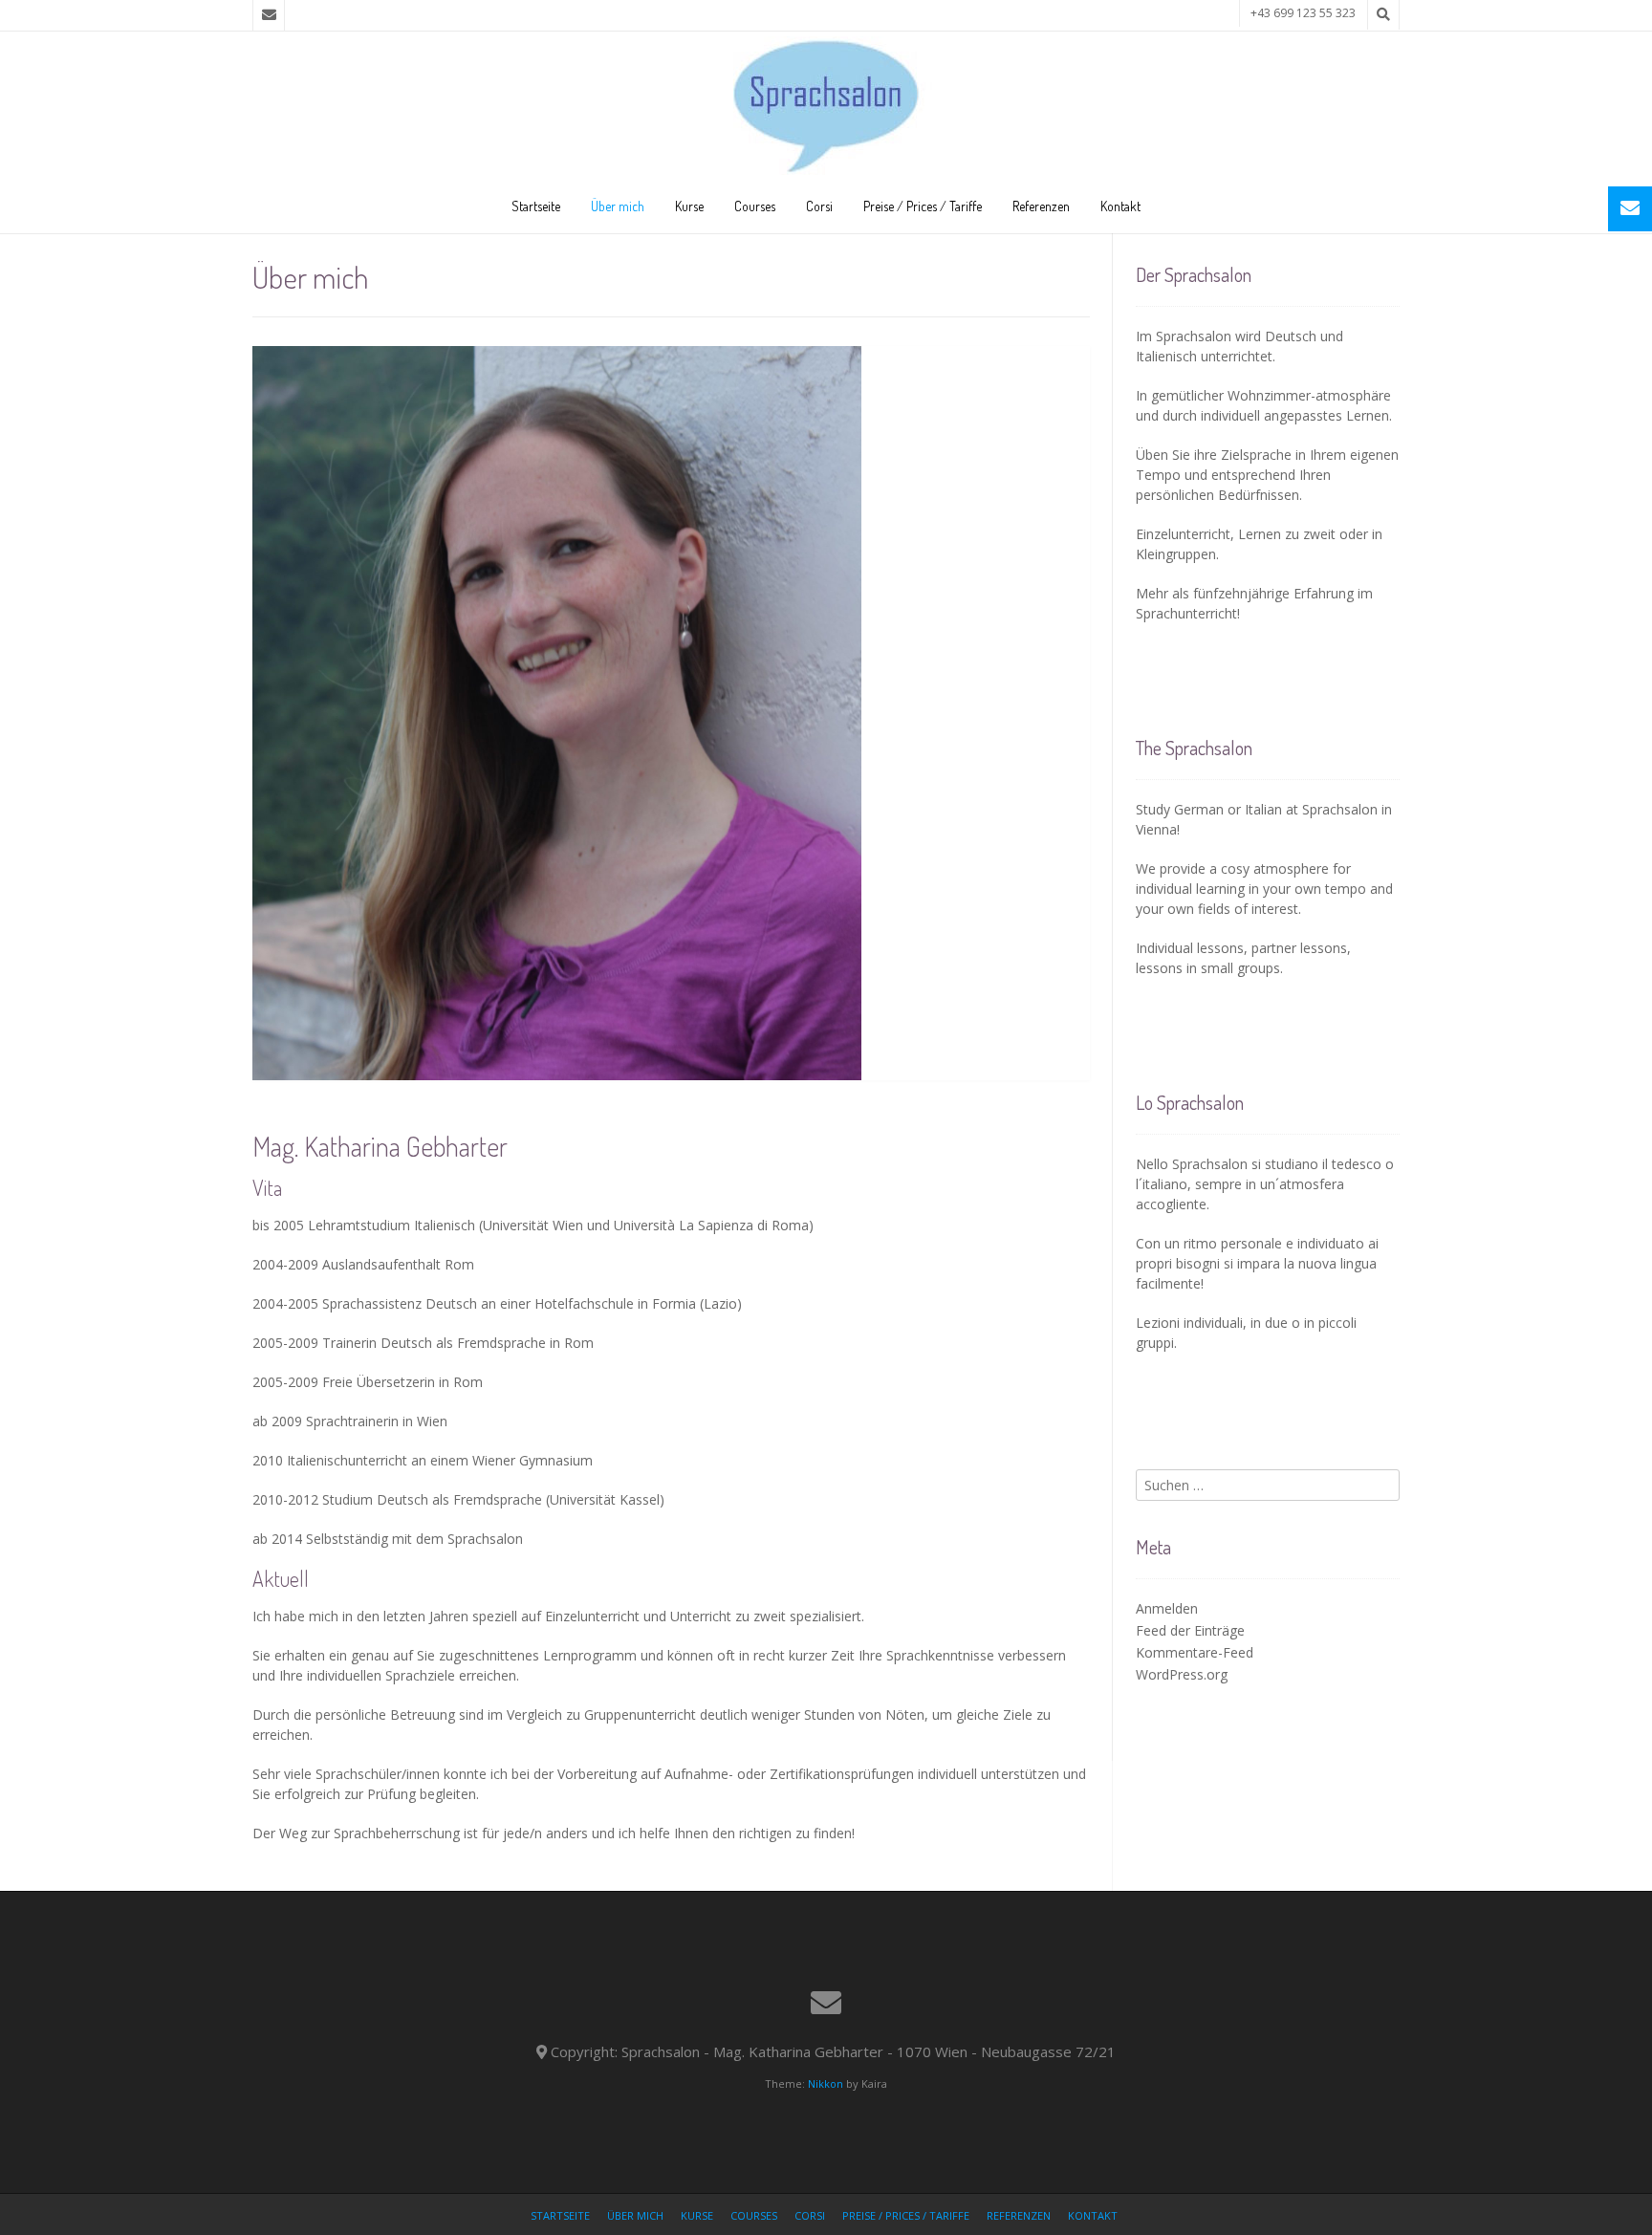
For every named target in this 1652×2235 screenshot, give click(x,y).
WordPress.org (1182, 1674)
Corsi (819, 206)
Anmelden (1167, 1608)
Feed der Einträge (1190, 1630)
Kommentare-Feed (1195, 1652)
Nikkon (826, 2083)
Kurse (689, 206)
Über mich (618, 206)
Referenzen (1041, 206)
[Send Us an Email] (269, 15)
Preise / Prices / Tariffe (923, 206)
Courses (755, 206)
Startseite (536, 206)
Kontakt (1120, 206)
